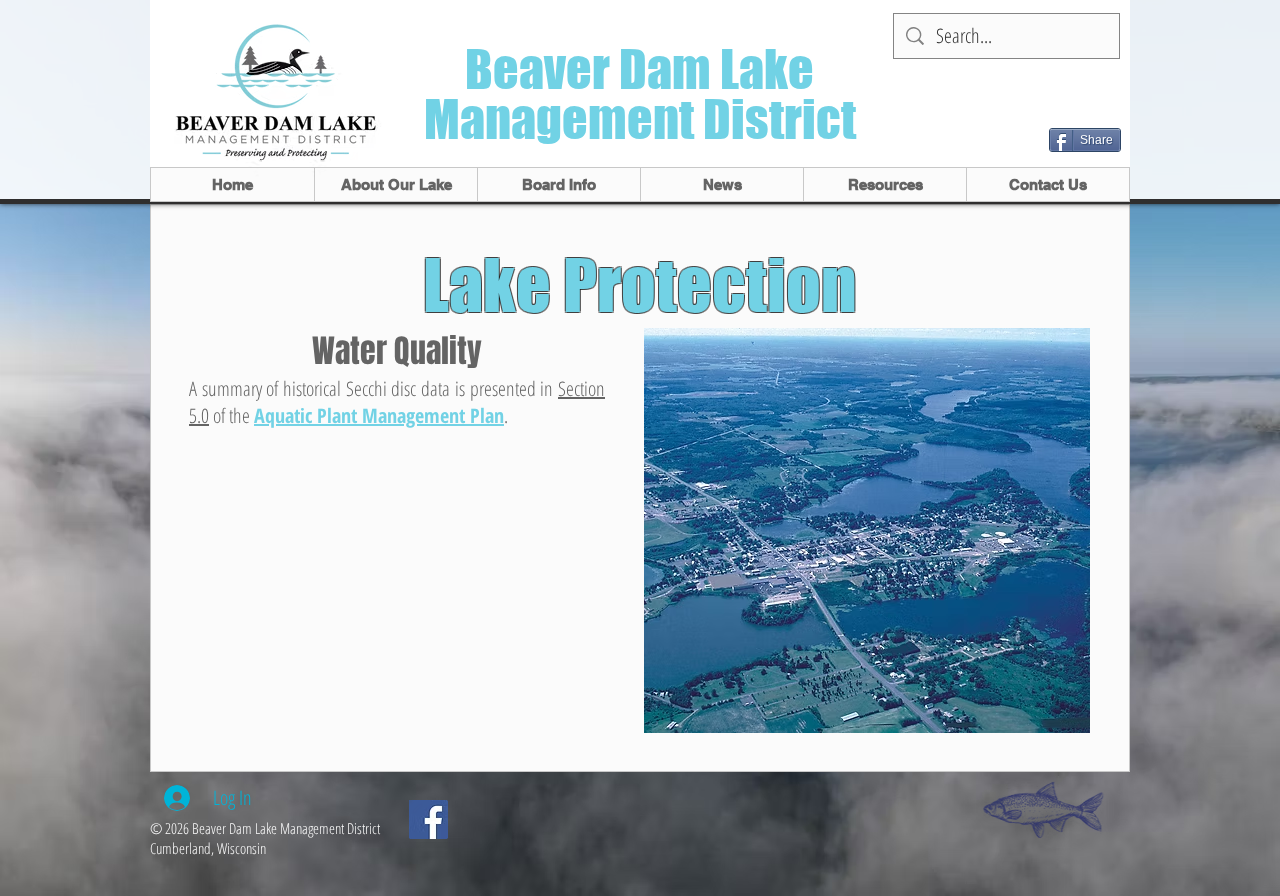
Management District (640, 119)
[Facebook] (428, 819)
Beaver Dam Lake (639, 69)
